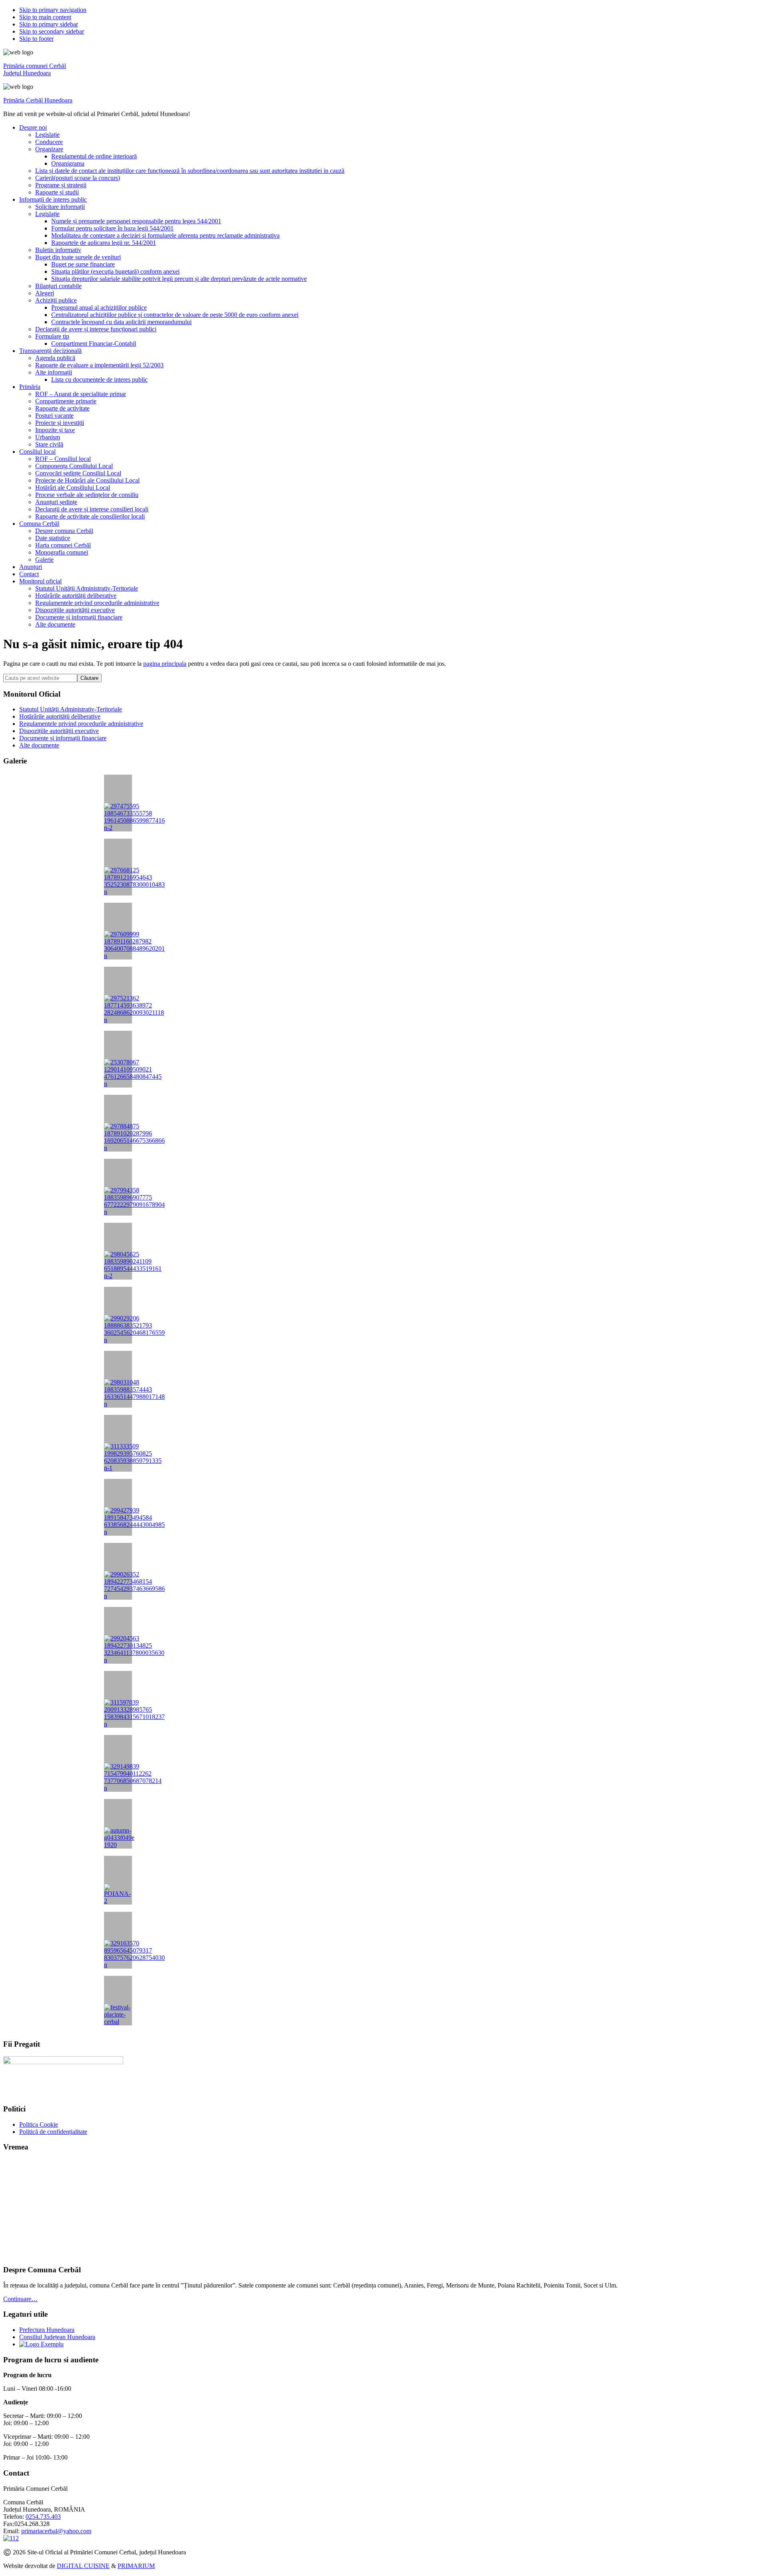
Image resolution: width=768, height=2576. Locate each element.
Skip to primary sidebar (49, 24)
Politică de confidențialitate (53, 2132)
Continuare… (20, 2299)
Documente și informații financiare (63, 738)
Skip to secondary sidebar (52, 31)
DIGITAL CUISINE (83, 2566)
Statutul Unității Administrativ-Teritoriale (71, 709)
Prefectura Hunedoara (47, 2330)
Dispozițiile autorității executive (59, 731)
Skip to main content (45, 17)
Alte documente (39, 745)
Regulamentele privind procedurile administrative (81, 724)
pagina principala (165, 664)
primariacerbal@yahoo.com (56, 2531)
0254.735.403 (43, 2517)
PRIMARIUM (136, 2566)
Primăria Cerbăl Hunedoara (38, 100)
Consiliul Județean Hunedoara (57, 2337)
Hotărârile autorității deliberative (60, 716)
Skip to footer (36, 39)
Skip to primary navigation (53, 10)
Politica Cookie (39, 2124)
